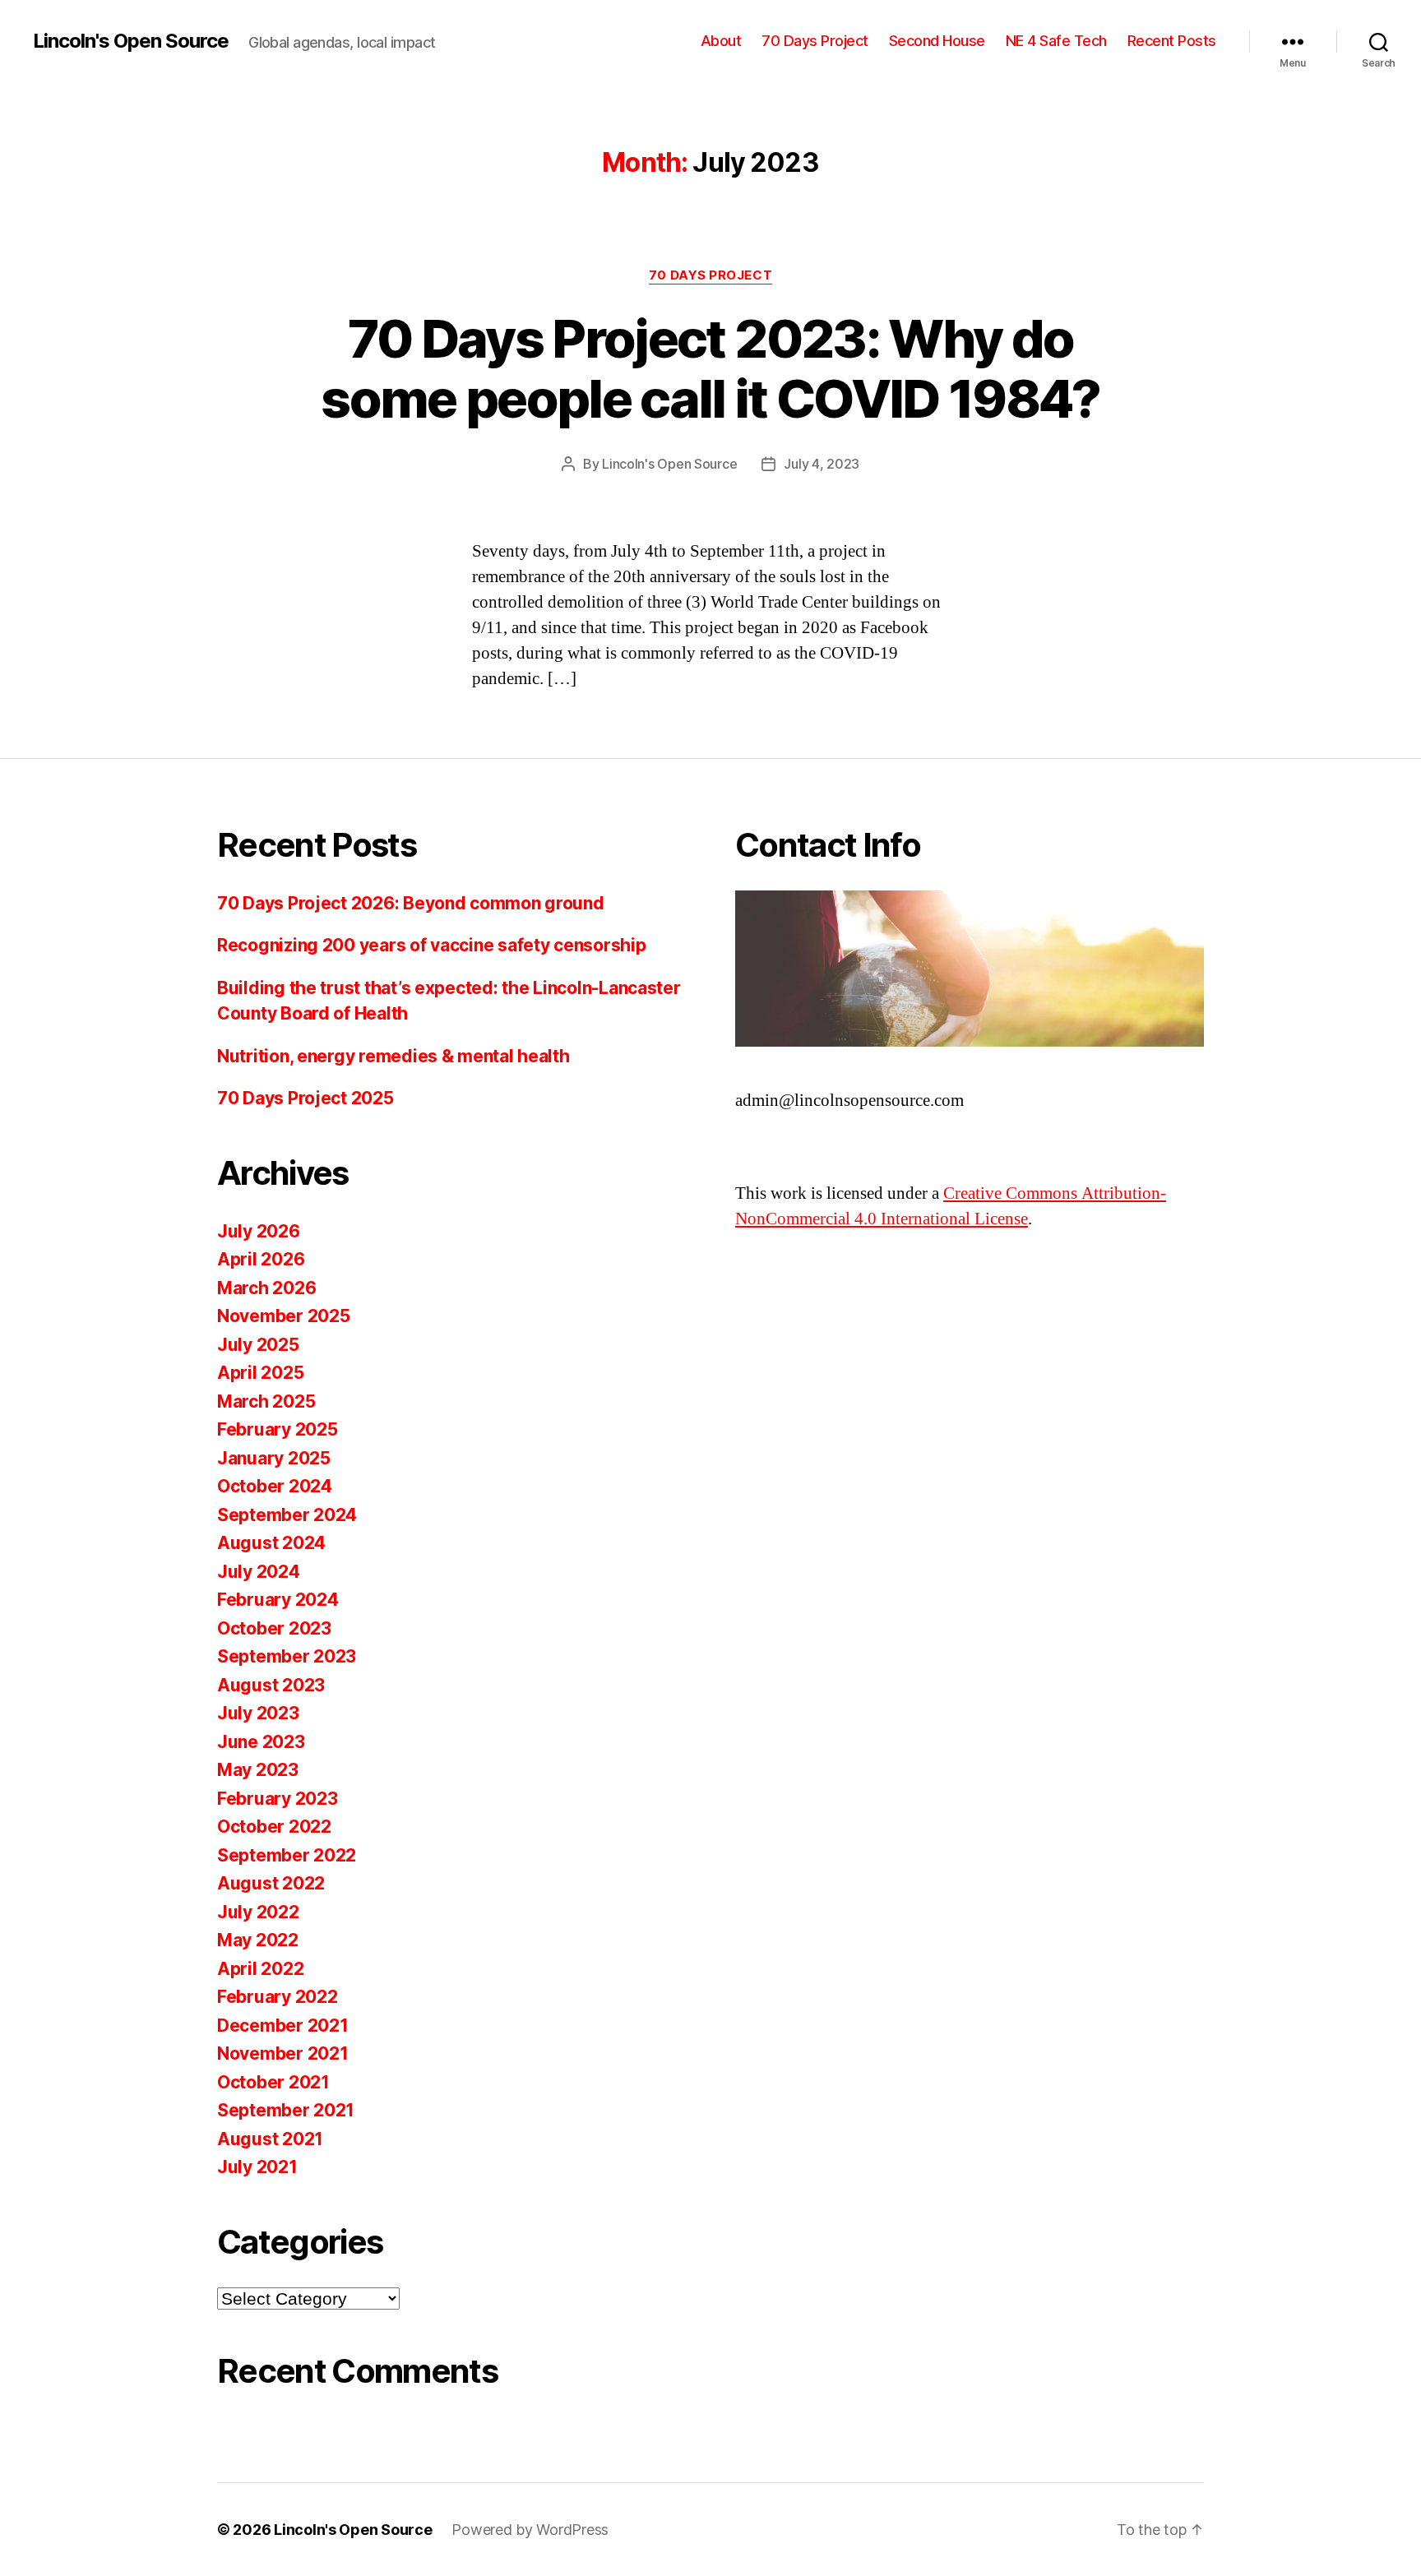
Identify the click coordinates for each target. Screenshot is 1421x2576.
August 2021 (270, 2139)
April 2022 (260, 1969)
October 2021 (273, 2082)
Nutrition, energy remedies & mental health (393, 1056)
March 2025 (266, 1401)
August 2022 (271, 1883)
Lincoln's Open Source (131, 41)
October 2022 (274, 1827)
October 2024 (275, 1486)
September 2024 (287, 1515)
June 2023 (261, 1742)
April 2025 (260, 1373)
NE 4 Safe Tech (1056, 41)
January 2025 (274, 1458)
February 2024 (278, 1600)
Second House (937, 41)
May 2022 (258, 1940)
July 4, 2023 (822, 464)
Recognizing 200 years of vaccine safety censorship (432, 945)
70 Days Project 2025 (305, 1098)
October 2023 (274, 1628)
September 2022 (287, 1855)
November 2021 (283, 2053)
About (721, 41)
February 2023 (278, 1799)
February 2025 (278, 1429)
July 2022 (258, 1912)
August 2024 (271, 1543)
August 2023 (271, 1685)
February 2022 (278, 1997)
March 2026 (266, 1288)
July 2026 (259, 1231)
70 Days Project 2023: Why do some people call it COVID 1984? (710, 368)
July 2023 (258, 1713)
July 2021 (257, 2167)
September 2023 (287, 1656)
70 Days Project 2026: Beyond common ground (411, 903)
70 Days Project (815, 41)
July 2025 (258, 1345)
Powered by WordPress (530, 2530)
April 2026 (261, 1259)
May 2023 (258, 1770)
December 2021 (283, 2026)
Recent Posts (1172, 41)
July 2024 (259, 1572)
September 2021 (286, 2110)
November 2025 (284, 1316)
